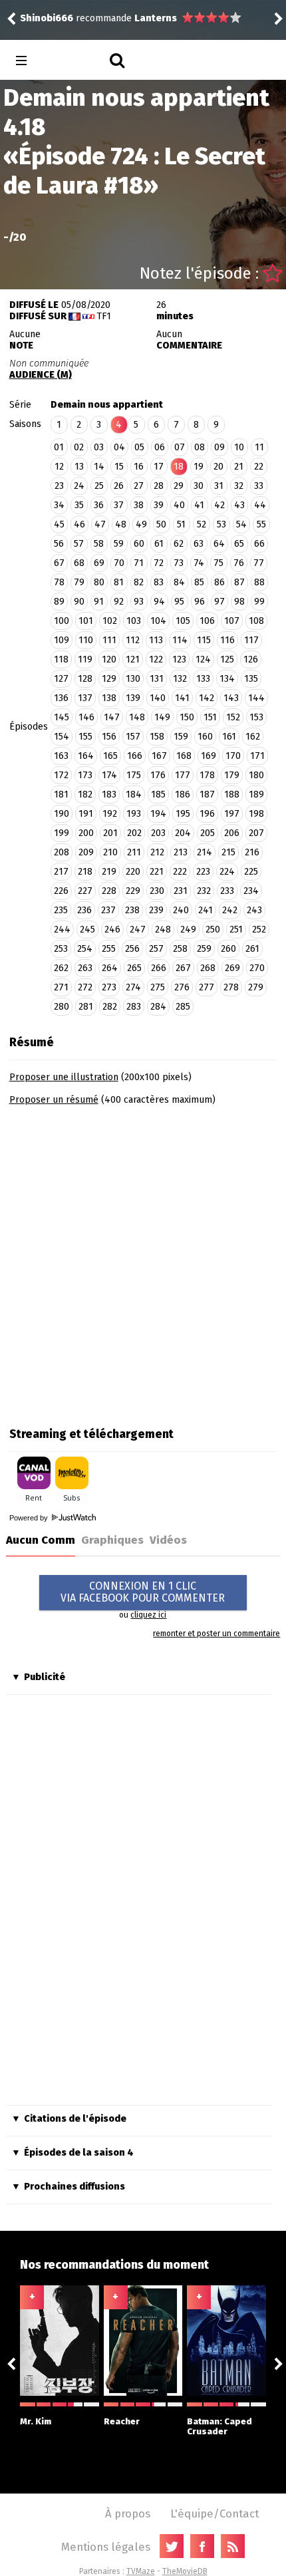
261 (252, 949)
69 (99, 563)
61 (159, 544)
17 (159, 467)
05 (139, 447)
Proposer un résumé (54, 1100)
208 (62, 852)
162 (253, 737)
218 (85, 872)
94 (159, 602)
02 (79, 447)
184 (134, 794)
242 (230, 910)
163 (61, 756)
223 (203, 872)
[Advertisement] (143, 1262)
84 (179, 582)
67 (59, 563)
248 (163, 930)
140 (158, 698)
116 (227, 640)
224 (227, 872)
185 (158, 794)
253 (61, 949)
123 (179, 659)
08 (200, 447)
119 (85, 659)
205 (208, 833)
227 (85, 891)
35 (79, 505)
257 (156, 949)
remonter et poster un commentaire (216, 1634)
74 (199, 563)
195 (183, 814)
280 (62, 1007)
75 (218, 563)
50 (161, 524)
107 (232, 621)
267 (183, 968)
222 (180, 872)
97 (219, 602)
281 (86, 1007)
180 (256, 775)
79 (79, 582)
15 (119, 467)
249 (188, 930)
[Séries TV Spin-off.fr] (74, 61)
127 (61, 679)
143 (231, 698)
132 (180, 679)
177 (183, 775)
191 (86, 814)
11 (259, 447)
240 (181, 910)
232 (204, 891)
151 (210, 717)
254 (85, 949)
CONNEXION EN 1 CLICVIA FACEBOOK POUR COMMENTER (143, 1592)
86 (219, 582)
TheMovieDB (185, 2571)
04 (119, 447)
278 (231, 987)
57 (79, 544)
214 (205, 852)
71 (139, 563)
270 (257, 968)
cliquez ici (148, 1615)
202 (134, 833)
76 (239, 563)
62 (179, 544)
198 (256, 814)
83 (159, 582)
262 (61, 968)
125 (227, 659)
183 (109, 794)
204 (183, 833)
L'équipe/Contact (214, 2513)
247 (138, 930)
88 (259, 582)
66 (259, 544)
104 (158, 621)
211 (134, 852)
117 (251, 640)
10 (239, 447)
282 (110, 1007)
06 (160, 447)
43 (239, 505)
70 (119, 563)
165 (110, 756)
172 (61, 775)
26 (119, 486)
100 (62, 621)
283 (134, 1007)
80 (99, 582)
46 (79, 524)
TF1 (104, 316)
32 (239, 486)
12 (59, 467)
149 (162, 717)
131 (157, 679)
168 (184, 756)
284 (158, 1007)
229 (133, 891)
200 (86, 833)
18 (179, 467)
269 (232, 968)
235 (61, 910)
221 (157, 872)
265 (134, 968)
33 (259, 486)
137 (85, 698)
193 (134, 814)
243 (254, 910)
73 (179, 563)
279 (256, 987)
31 (219, 486)
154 (62, 737)
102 (110, 621)
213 (181, 852)
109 (62, 640)
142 (207, 698)
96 (200, 602)
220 (133, 872)
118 (61, 659)
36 (99, 505)
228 (109, 891)
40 (179, 505)
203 (158, 833)
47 (100, 524)
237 (108, 910)
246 (112, 930)
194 (158, 814)
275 (158, 987)
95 (179, 602)
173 (85, 775)
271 (61, 987)
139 (133, 698)
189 (256, 794)
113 (156, 640)
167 (159, 756)
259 (204, 949)
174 (109, 775)
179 (232, 775)
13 (79, 467)
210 (110, 852)
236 (84, 910)
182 (85, 794)
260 (228, 949)
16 (139, 467)
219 (109, 872)
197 (232, 814)
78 (59, 582)
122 (156, 659)
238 (132, 910)
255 (109, 949)
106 (207, 621)
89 (59, 602)
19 (199, 467)
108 (256, 621)
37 (119, 505)
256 (132, 949)
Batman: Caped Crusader (219, 2426)
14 (99, 467)
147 (112, 717)
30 (199, 486)
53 (221, 524)
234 (251, 891)
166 (135, 756)
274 (133, 987)
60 (139, 544)
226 (61, 891)
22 (259, 467)
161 (229, 737)
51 (181, 524)
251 (236, 930)
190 (62, 814)
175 (134, 775)
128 (85, 679)
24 (79, 486)
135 (251, 679)
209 (86, 852)
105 (183, 621)
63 (199, 544)
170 (233, 756)
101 (86, 621)
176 (158, 775)
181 (61, 794)
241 (206, 910)
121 (133, 659)
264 (110, 968)
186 (183, 794)
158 (157, 737)
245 (87, 930)
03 (99, 447)
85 (199, 582)
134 (227, 679)
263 (85, 968)
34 (59, 505)
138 (109, 698)
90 (79, 602)
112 (133, 640)
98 (239, 602)
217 (61, 872)
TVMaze (141, 2571)
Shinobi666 (92, 12)
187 (207, 794)
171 (257, 756)
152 (233, 717)
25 (99, 486)
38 (139, 505)
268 (208, 968)
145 (62, 717)
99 (259, 602)
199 (62, 833)
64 (219, 544)
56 (59, 544)
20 (218, 467)
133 (203, 679)
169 (209, 756)
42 (219, 505)
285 (183, 1007)
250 (213, 930)
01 (59, 447)
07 (180, 447)
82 (139, 582)
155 (85, 737)
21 (239, 467)
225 (251, 872)
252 (259, 930)
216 (252, 852)
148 (137, 717)
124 (203, 659)
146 (86, 717)
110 (86, 640)
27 (139, 486)
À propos (128, 2513)
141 (182, 698)
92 (119, 602)
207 (256, 833)
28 (159, 486)
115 (204, 640)
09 (219, 447)
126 (251, 659)
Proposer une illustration (64, 1077)
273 (109, 987)
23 (59, 486)
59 (119, 544)
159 (181, 737)
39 (159, 505)
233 (227, 891)
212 (157, 852)
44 (260, 505)
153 (256, 717)
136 (61, 698)
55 (261, 524)
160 (205, 737)
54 (241, 524)
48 (121, 524)
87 (239, 582)
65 (239, 544)
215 (228, 852)
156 (109, 737)
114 (180, 640)
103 (134, 621)
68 (79, 563)
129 (109, 679)
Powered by (30, 1518)
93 (139, 602)
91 (99, 602)
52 (202, 524)
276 (182, 987)
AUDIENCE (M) (41, 375)
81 (119, 582)
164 (86, 756)
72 (159, 563)
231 (181, 891)
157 (133, 737)
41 (199, 505)
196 (207, 814)
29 (179, 486)
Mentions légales (106, 2547)
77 (259, 563)
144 (256, 698)
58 (99, 544)
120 (109, 659)
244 (62, 930)
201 (110, 833)
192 (110, 814)
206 (232, 833)
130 (133, 679)
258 (180, 949)
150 (187, 717)
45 (59, 524)
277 (207, 987)
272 (85, 987)
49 (141, 524)
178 (207, 775)
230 (157, 891)
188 (232, 794)
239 (156, 910)
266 (159, 968)
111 (109, 640)
